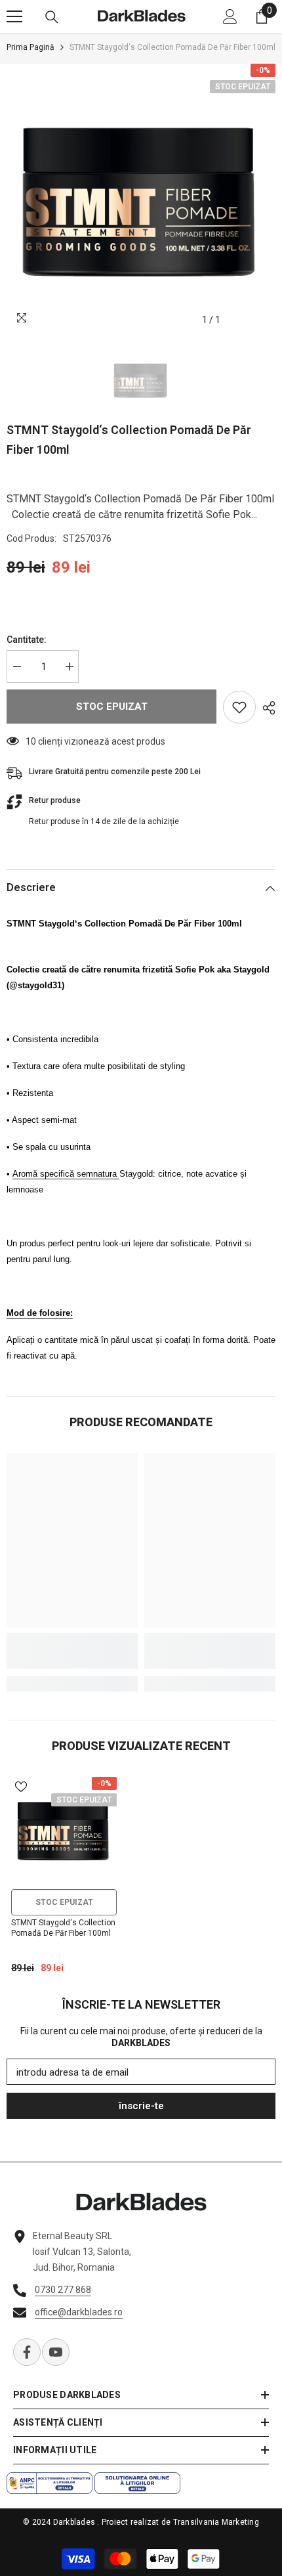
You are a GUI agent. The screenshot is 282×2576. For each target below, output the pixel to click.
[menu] (14, 16)
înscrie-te (141, 2106)
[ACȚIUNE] (266, 708)
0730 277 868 (63, 2290)
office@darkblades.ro (79, 2312)
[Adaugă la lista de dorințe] (239, 707)
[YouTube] (56, 2352)
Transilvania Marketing (216, 2522)
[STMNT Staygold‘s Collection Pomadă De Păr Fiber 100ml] (64, 1830)
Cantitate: (27, 640)
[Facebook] (27, 2352)
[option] (141, 198)
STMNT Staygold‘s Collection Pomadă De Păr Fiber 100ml (63, 1928)
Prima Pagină (30, 47)
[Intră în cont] (230, 16)
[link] (72, 1651)
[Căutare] (52, 17)
